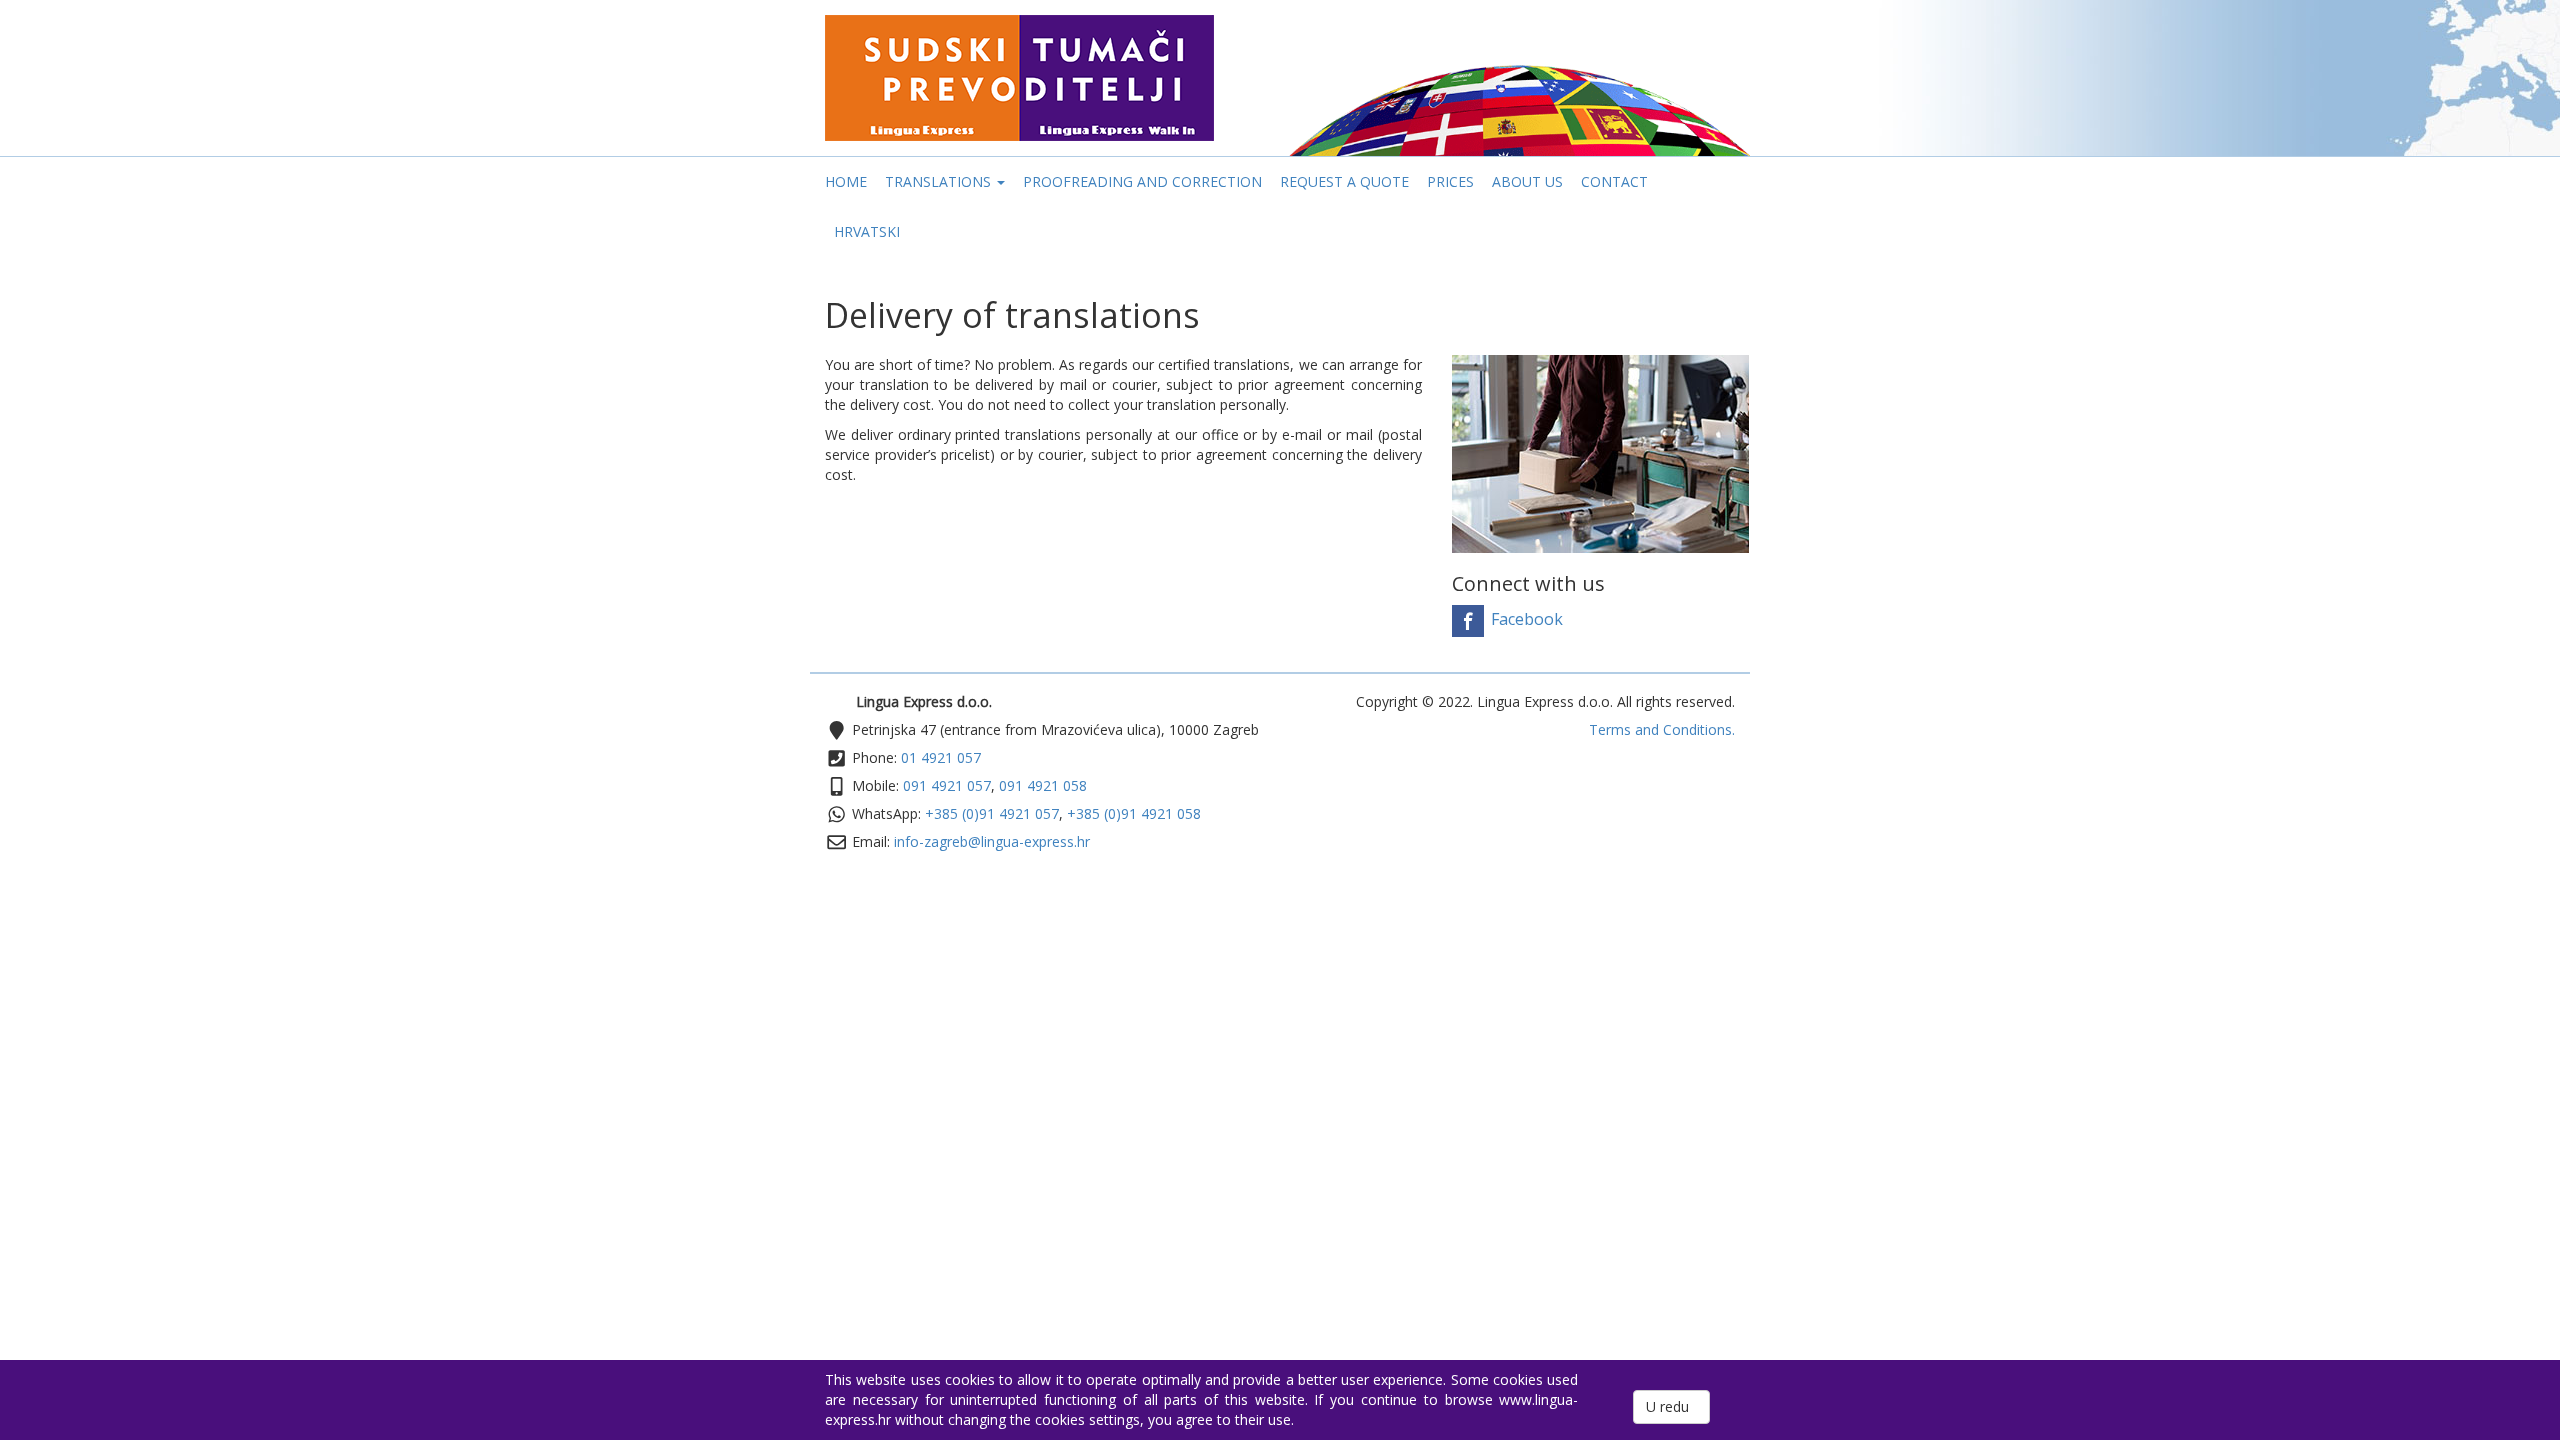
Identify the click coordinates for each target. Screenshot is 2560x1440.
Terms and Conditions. (1662, 729)
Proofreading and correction (1142, 181)
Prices (1450, 181)
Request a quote (1344, 181)
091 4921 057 (947, 785)
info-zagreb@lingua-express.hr (992, 841)
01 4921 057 (941, 757)
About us (1527, 181)
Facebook (1525, 620)
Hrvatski (867, 231)
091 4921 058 (1043, 785)
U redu (1671, 1406)
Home (846, 181)
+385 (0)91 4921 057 (992, 813)
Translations (940, 181)
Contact (1614, 181)
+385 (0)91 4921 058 (1134, 813)
